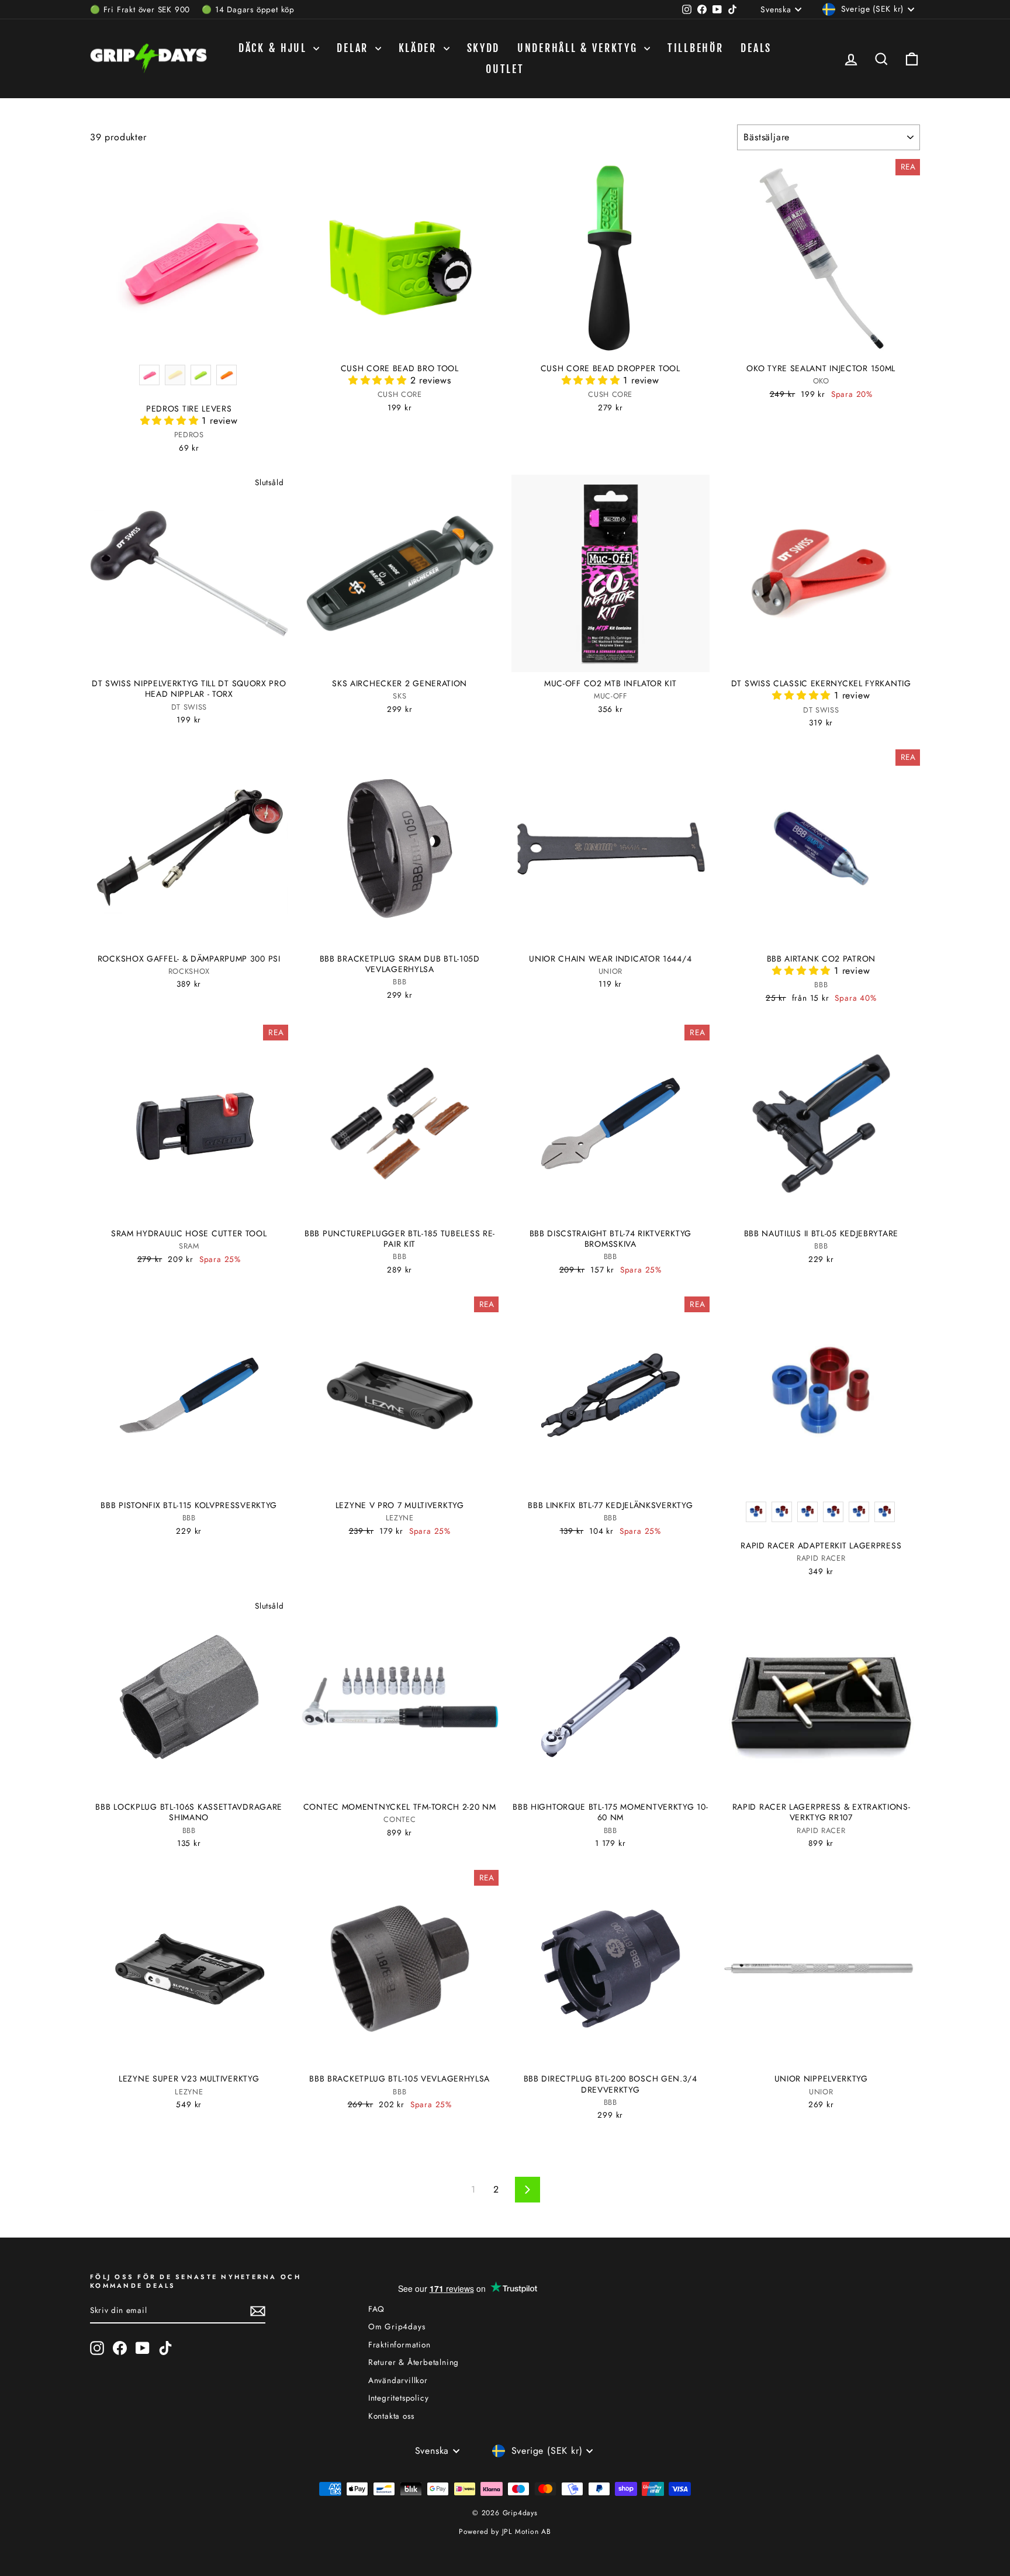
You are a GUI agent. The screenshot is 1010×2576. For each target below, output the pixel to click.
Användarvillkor (398, 2380)
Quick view (189, 344)
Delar (354, 48)
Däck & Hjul (274, 48)
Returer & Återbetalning (414, 2362)
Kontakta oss (391, 2416)
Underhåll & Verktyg (579, 48)
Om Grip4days (397, 2326)
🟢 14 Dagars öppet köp (248, 9)
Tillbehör (695, 48)
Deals (756, 48)
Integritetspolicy (399, 2398)
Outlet (505, 69)
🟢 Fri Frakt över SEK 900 (140, 9)
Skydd (484, 48)
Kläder (420, 48)
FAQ (376, 2309)
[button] (171, 421)
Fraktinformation (399, 2345)
